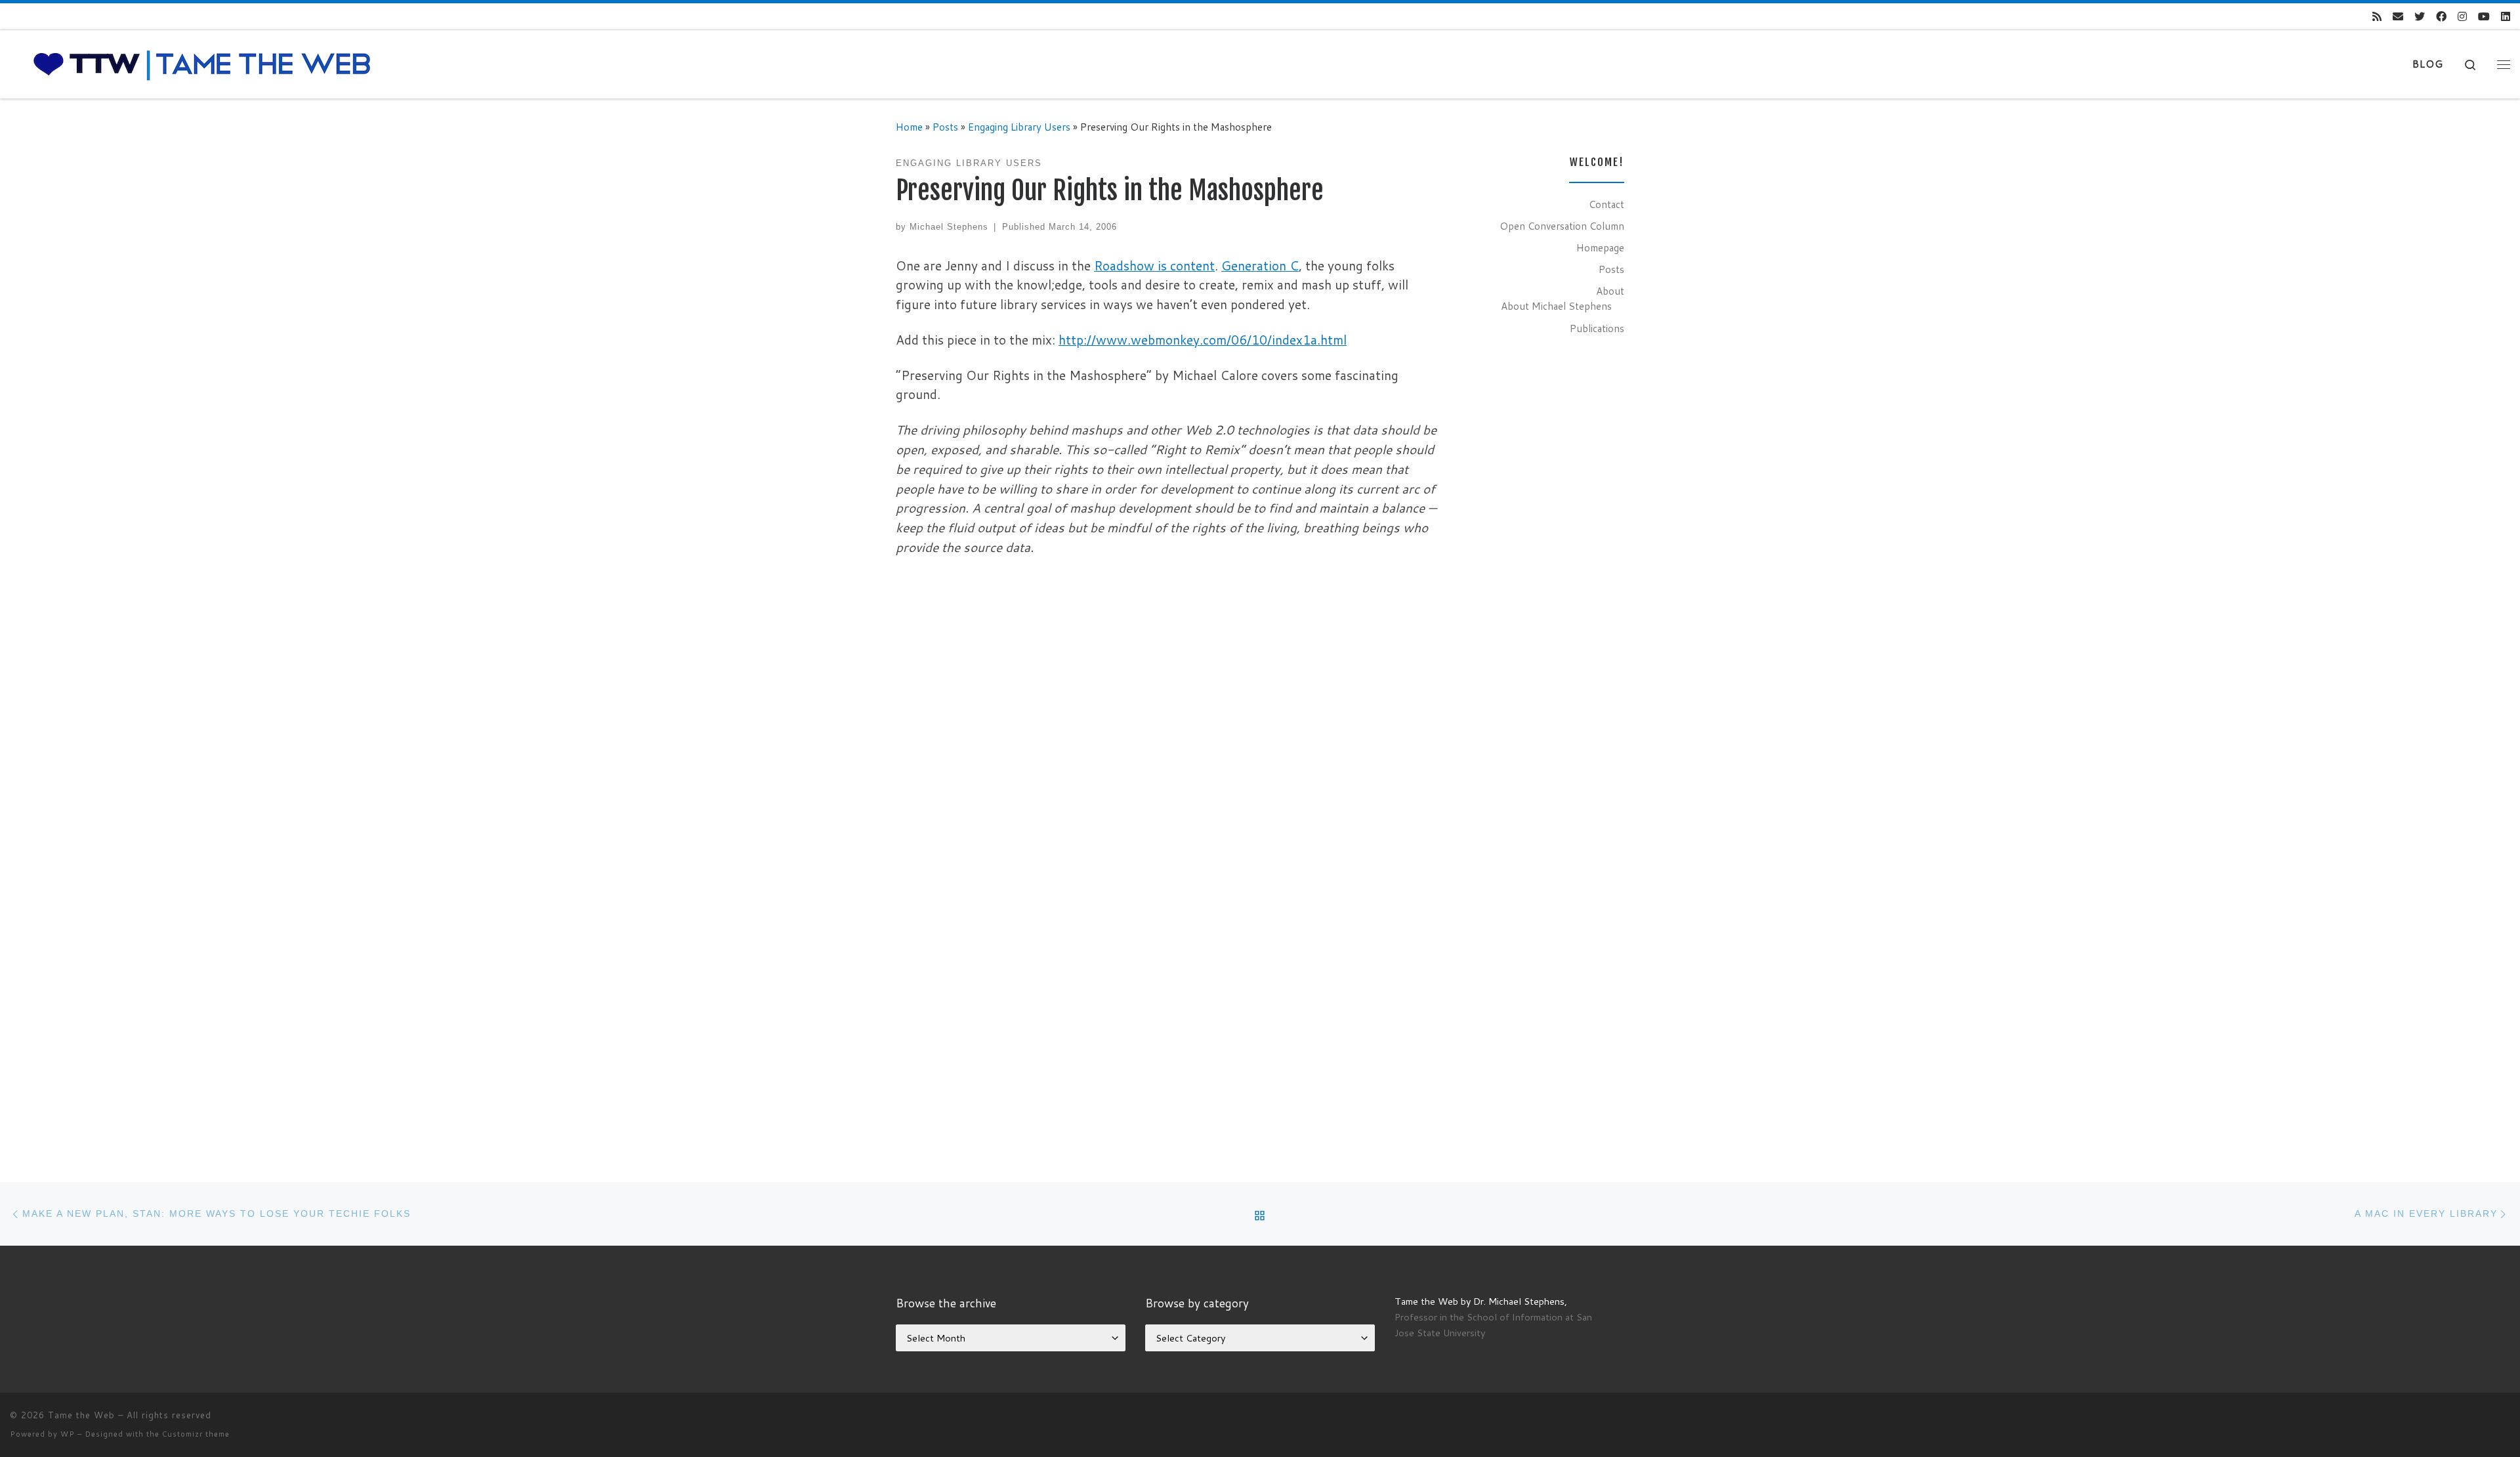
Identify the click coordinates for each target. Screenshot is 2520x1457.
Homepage (1600, 247)
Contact (1606, 204)
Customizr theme (196, 1434)
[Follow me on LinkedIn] (2506, 17)
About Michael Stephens (1556, 306)
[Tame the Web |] (202, 63)
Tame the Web (81, 1415)
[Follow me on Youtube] (2484, 17)
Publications (1597, 328)
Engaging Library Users (1019, 127)
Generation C (1260, 265)
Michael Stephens (949, 227)
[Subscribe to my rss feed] (2377, 17)
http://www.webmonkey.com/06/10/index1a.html (1203, 340)
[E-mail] (2398, 17)
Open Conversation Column (1562, 226)
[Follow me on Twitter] (2420, 17)
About (1610, 291)
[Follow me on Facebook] (2441, 17)
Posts (945, 127)
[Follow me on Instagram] (2462, 17)
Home (909, 127)
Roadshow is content (1154, 265)
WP (68, 1434)
